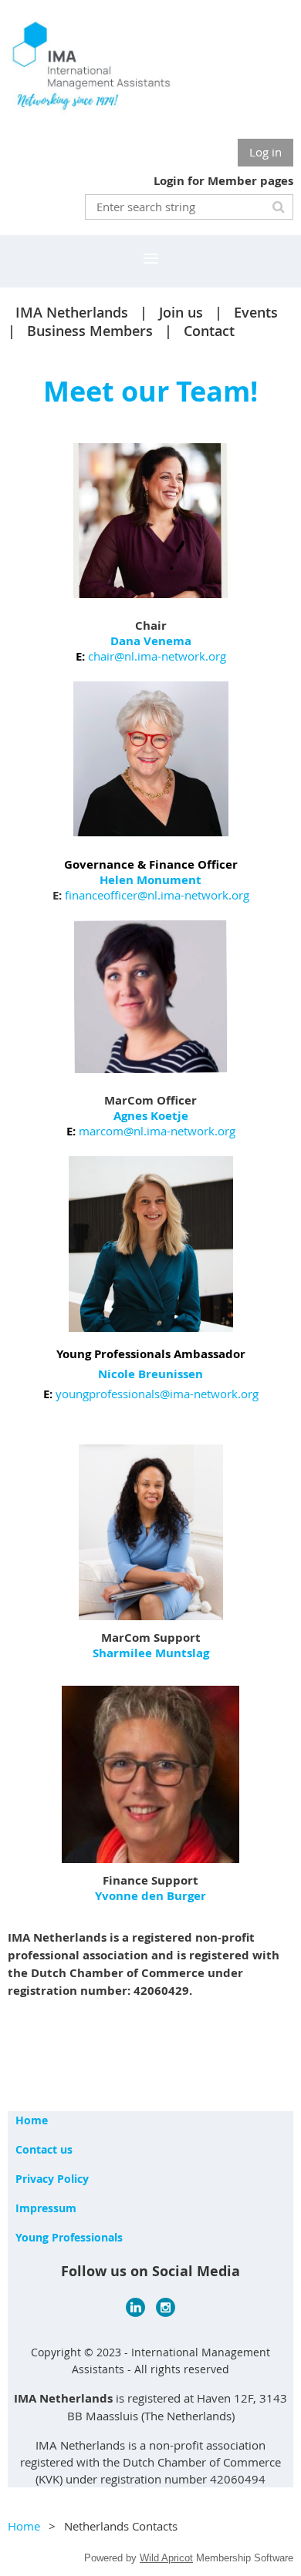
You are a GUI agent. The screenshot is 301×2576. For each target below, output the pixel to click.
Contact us (44, 2149)
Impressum (46, 2208)
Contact (209, 331)
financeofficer (101, 895)
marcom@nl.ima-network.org (157, 1131)
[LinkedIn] (135, 2307)
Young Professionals (69, 2237)
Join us (181, 312)
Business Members (90, 331)
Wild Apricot (166, 2558)
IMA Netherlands (72, 312)
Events (256, 312)
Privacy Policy (52, 2179)
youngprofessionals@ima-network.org (157, 1394)
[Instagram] (166, 2307)
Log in (265, 152)
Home (32, 2120)
